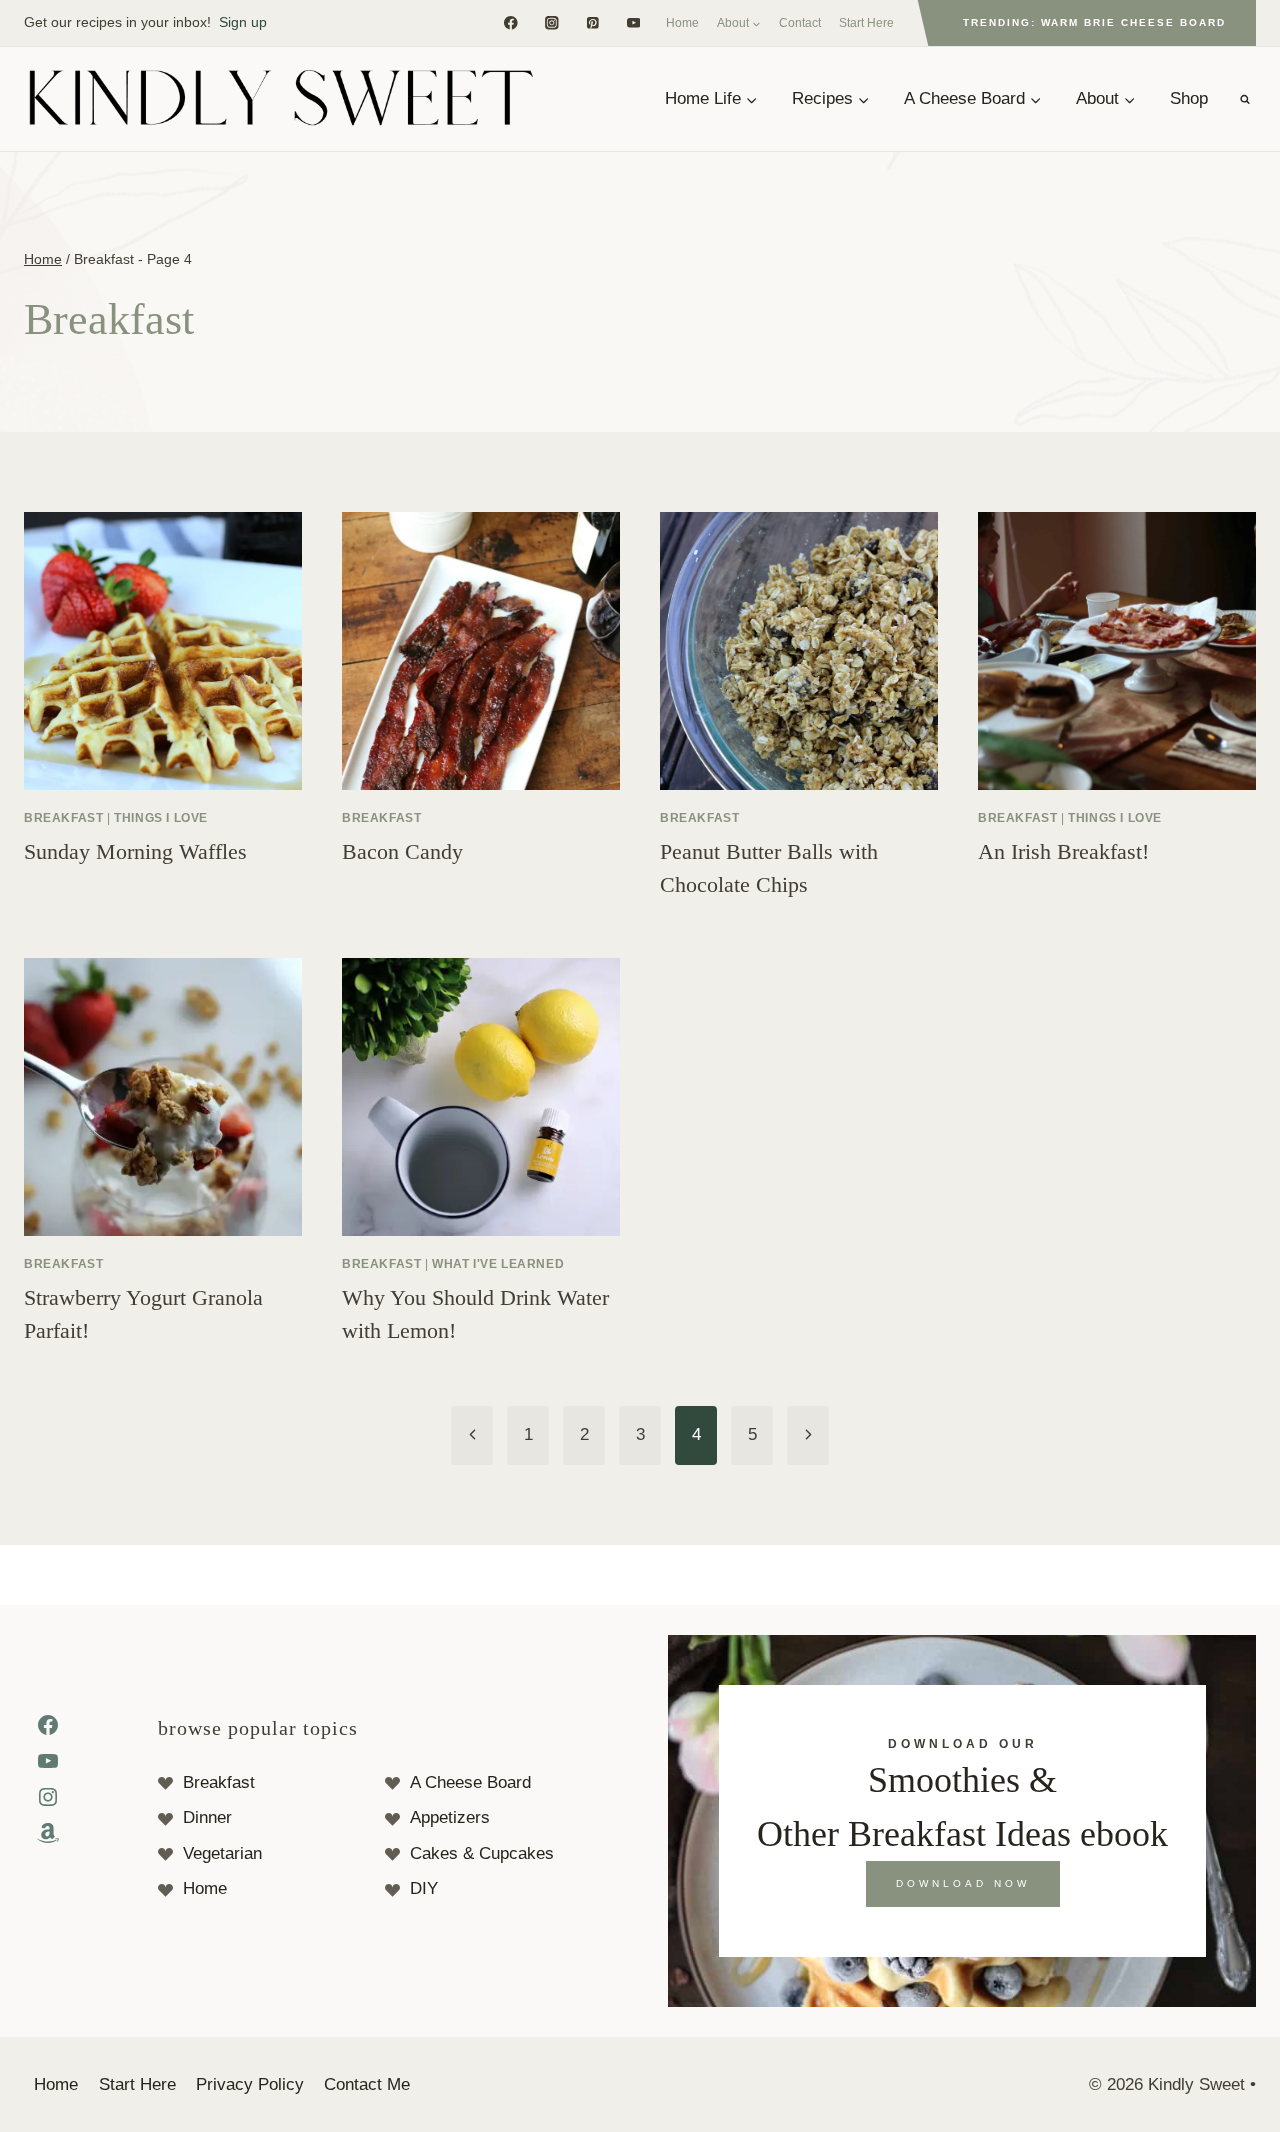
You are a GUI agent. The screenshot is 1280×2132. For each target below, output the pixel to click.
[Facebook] (510, 22)
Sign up (243, 22)
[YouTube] (633, 22)
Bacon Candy (402, 851)
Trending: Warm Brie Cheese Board (1094, 22)
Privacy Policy (250, 2084)
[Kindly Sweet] (280, 99)
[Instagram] (551, 22)
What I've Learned (498, 1264)
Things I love (161, 818)
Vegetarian (222, 1853)
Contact (800, 23)
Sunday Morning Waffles (135, 851)
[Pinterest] (592, 22)
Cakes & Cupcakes (482, 1853)
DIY (424, 1888)
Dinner (207, 1817)
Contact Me (367, 2084)
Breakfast (63, 818)
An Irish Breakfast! (1063, 851)
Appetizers (450, 1817)
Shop (1189, 98)
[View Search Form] (1245, 99)
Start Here (866, 23)
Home (682, 23)
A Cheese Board (470, 1782)
